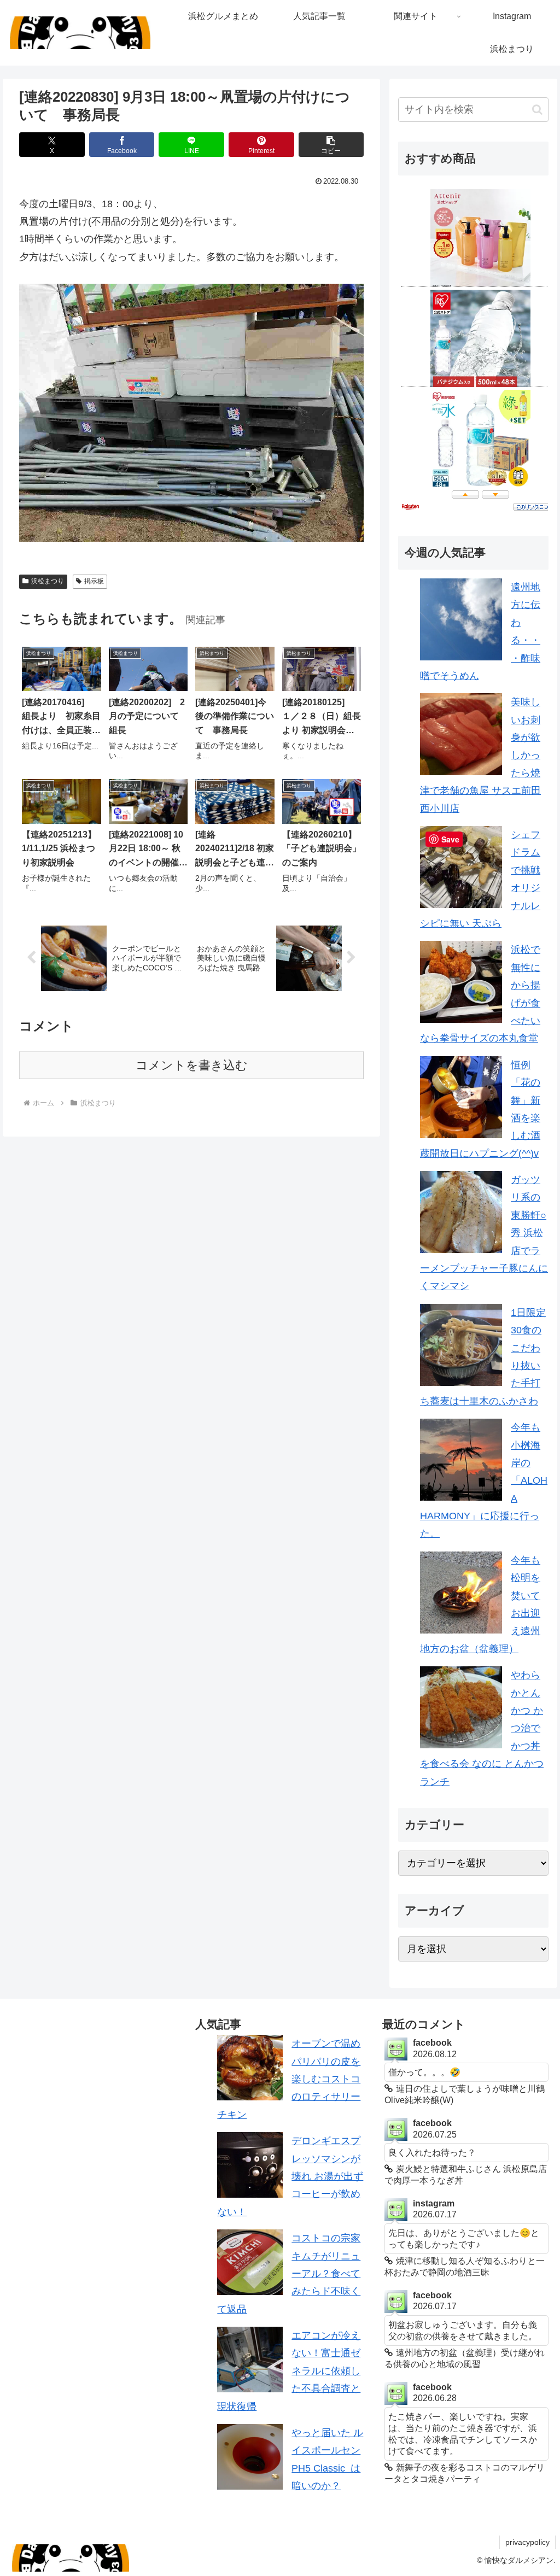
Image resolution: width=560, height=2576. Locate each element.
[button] (331, 145)
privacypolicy (527, 2542)
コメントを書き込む (192, 1065)
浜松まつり (48, 581)
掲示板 (94, 581)
